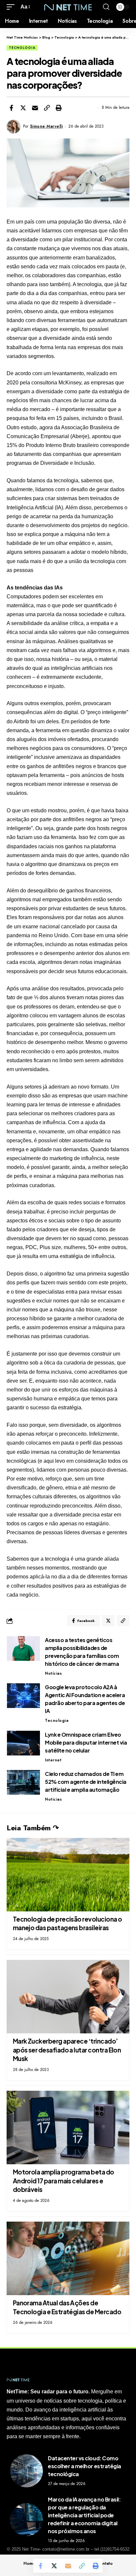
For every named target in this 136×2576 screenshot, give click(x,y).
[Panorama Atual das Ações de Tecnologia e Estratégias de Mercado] (68, 2258)
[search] (106, 7)
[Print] (59, 108)
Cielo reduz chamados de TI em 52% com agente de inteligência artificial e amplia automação (86, 1782)
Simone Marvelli (47, 126)
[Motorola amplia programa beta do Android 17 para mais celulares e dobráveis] (68, 2127)
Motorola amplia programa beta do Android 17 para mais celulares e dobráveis (64, 2181)
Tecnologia (22, 48)
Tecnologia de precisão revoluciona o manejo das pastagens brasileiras (68, 1923)
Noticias (53, 1799)
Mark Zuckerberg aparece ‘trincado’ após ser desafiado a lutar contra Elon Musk (67, 2050)
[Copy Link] (47, 108)
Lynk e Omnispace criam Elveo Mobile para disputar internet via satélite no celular (86, 1742)
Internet (53, 1760)
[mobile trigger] (12, 7)
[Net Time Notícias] (68, 7)
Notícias (53, 1673)
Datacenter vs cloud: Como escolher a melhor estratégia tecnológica (85, 2466)
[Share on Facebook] (11, 108)
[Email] (35, 108)
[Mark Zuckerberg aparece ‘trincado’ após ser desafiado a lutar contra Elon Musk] (68, 1997)
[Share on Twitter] (23, 108)
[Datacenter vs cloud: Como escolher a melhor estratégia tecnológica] (26, 2471)
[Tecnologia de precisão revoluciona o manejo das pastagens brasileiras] (68, 1875)
